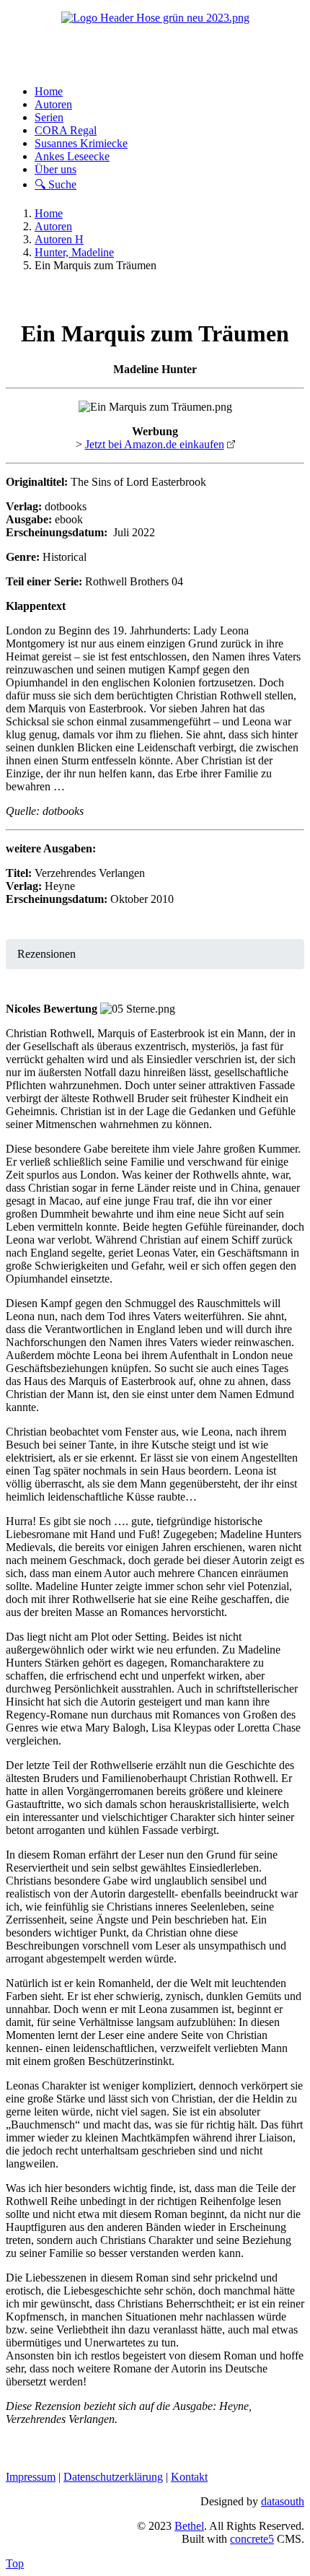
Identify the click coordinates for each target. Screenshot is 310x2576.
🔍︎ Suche (56, 184)
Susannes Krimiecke (81, 143)
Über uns (56, 169)
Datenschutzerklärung (113, 2477)
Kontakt (189, 2477)
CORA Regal (66, 130)
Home (49, 91)
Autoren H (59, 239)
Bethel (189, 2526)
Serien (49, 117)
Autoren (53, 104)
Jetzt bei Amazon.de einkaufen (155, 444)
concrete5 (252, 2539)
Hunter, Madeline (74, 252)
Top (15, 2563)
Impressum (31, 2477)
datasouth (283, 2501)
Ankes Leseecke (72, 156)
